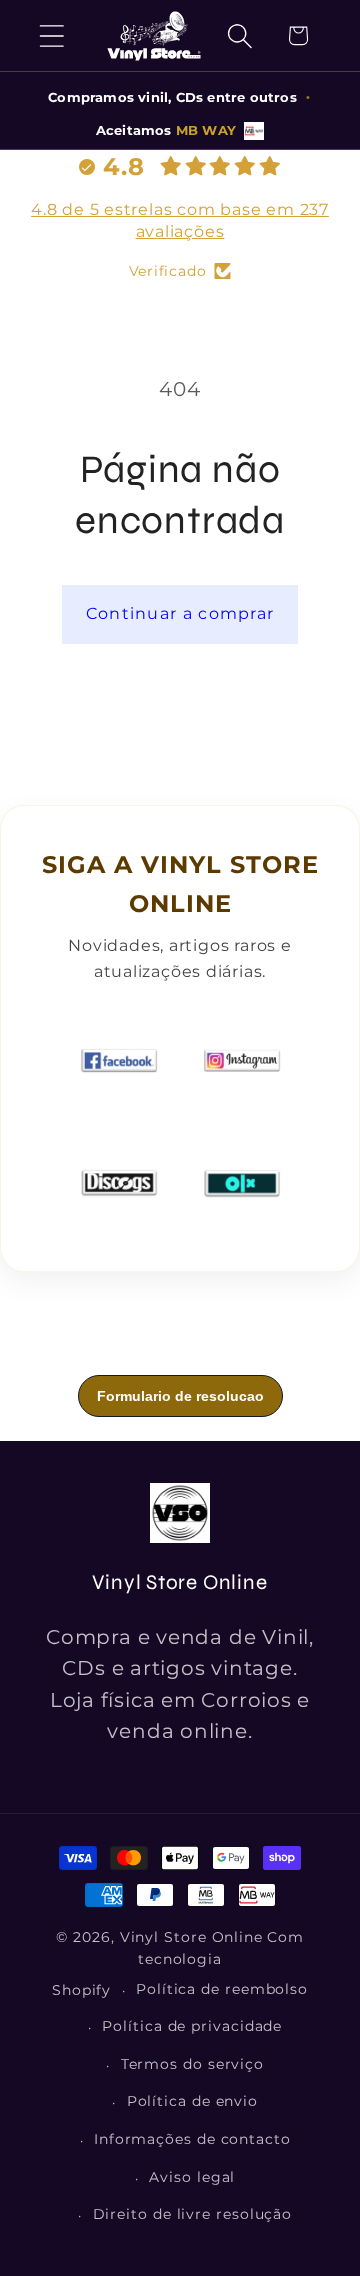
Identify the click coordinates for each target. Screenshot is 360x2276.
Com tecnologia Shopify (178, 1963)
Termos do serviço (192, 2064)
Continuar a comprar (180, 613)
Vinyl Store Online (191, 1937)
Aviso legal (192, 2177)
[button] (51, 35)
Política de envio (192, 2101)
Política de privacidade (192, 2026)
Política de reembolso (222, 1989)
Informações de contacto (192, 2139)
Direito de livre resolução (193, 2214)
